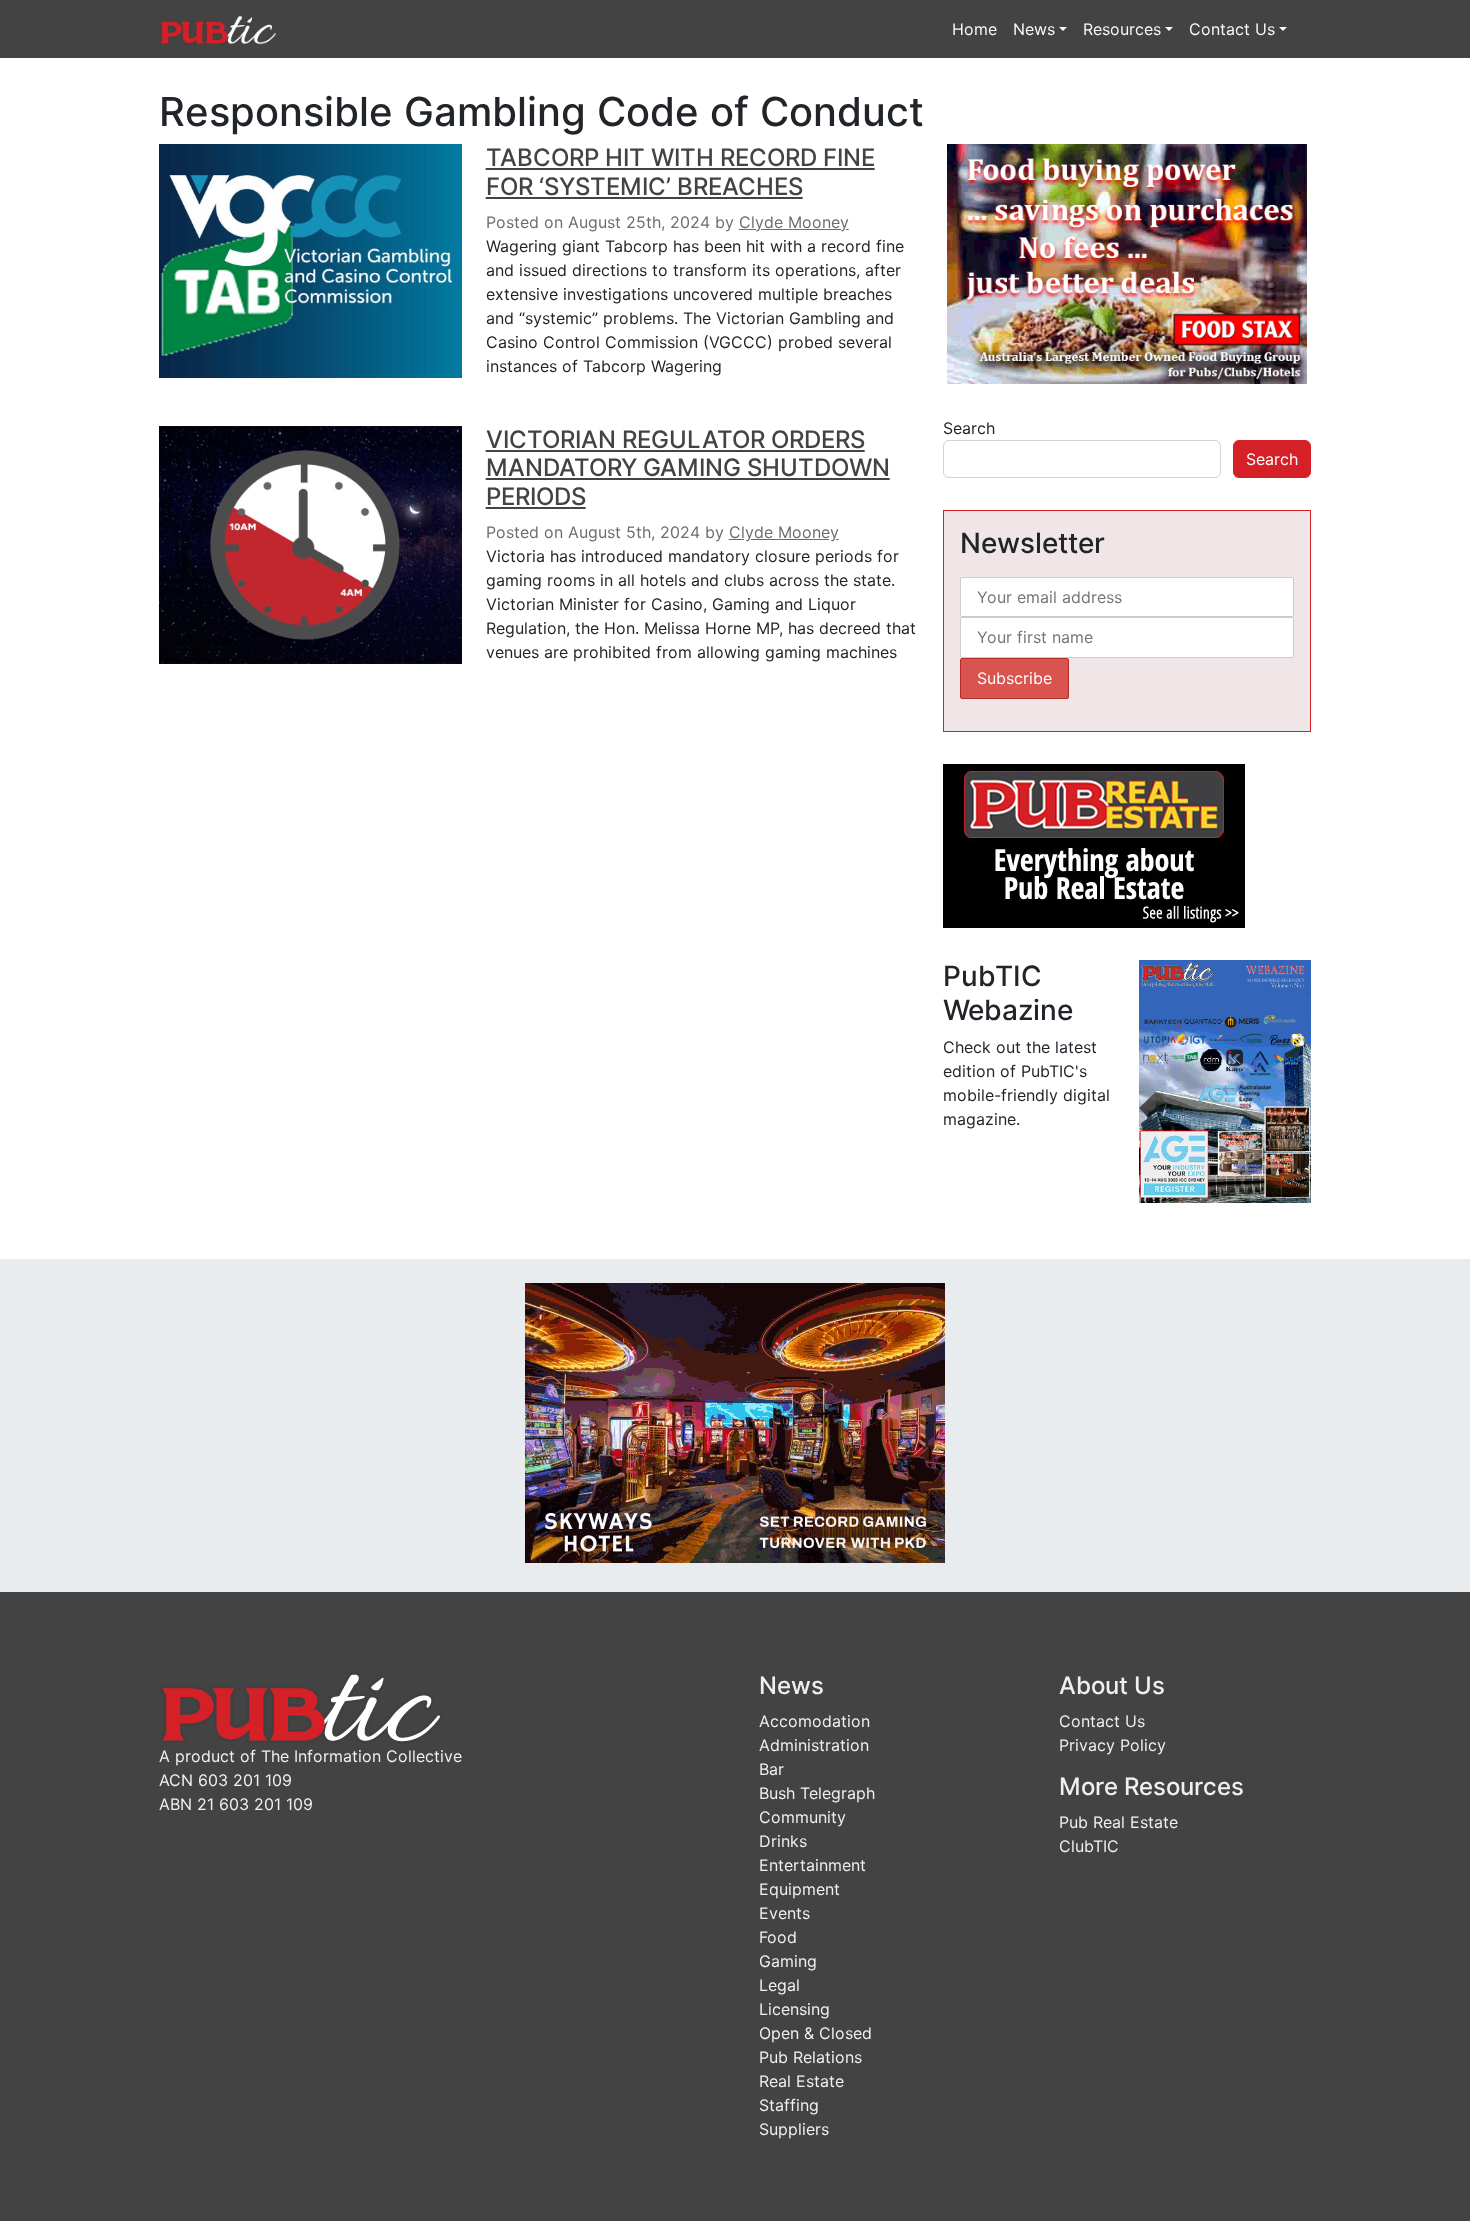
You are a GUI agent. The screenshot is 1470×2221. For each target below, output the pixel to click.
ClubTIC (1089, 1846)
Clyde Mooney (794, 222)
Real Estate (801, 2081)
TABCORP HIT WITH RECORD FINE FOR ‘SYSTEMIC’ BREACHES (680, 172)
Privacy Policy (1112, 1745)
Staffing (789, 2105)
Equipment (799, 1889)
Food (778, 1937)
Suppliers (794, 2129)
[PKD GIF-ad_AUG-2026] (735, 1422)
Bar (771, 1769)
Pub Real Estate (1118, 1822)
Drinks (783, 1841)
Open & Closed (815, 2033)
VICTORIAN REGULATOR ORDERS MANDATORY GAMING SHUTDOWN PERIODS (688, 468)
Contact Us (1232, 29)
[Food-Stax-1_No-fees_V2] (1127, 262)
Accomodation (814, 1721)
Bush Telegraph (817, 1793)
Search (969, 428)
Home (974, 29)
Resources (1122, 29)
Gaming (788, 1961)
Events (784, 1913)
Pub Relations (810, 2057)
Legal (779, 1985)
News (1034, 29)
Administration (814, 1745)
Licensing (794, 2009)
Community (802, 1817)
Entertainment (812, 1865)
